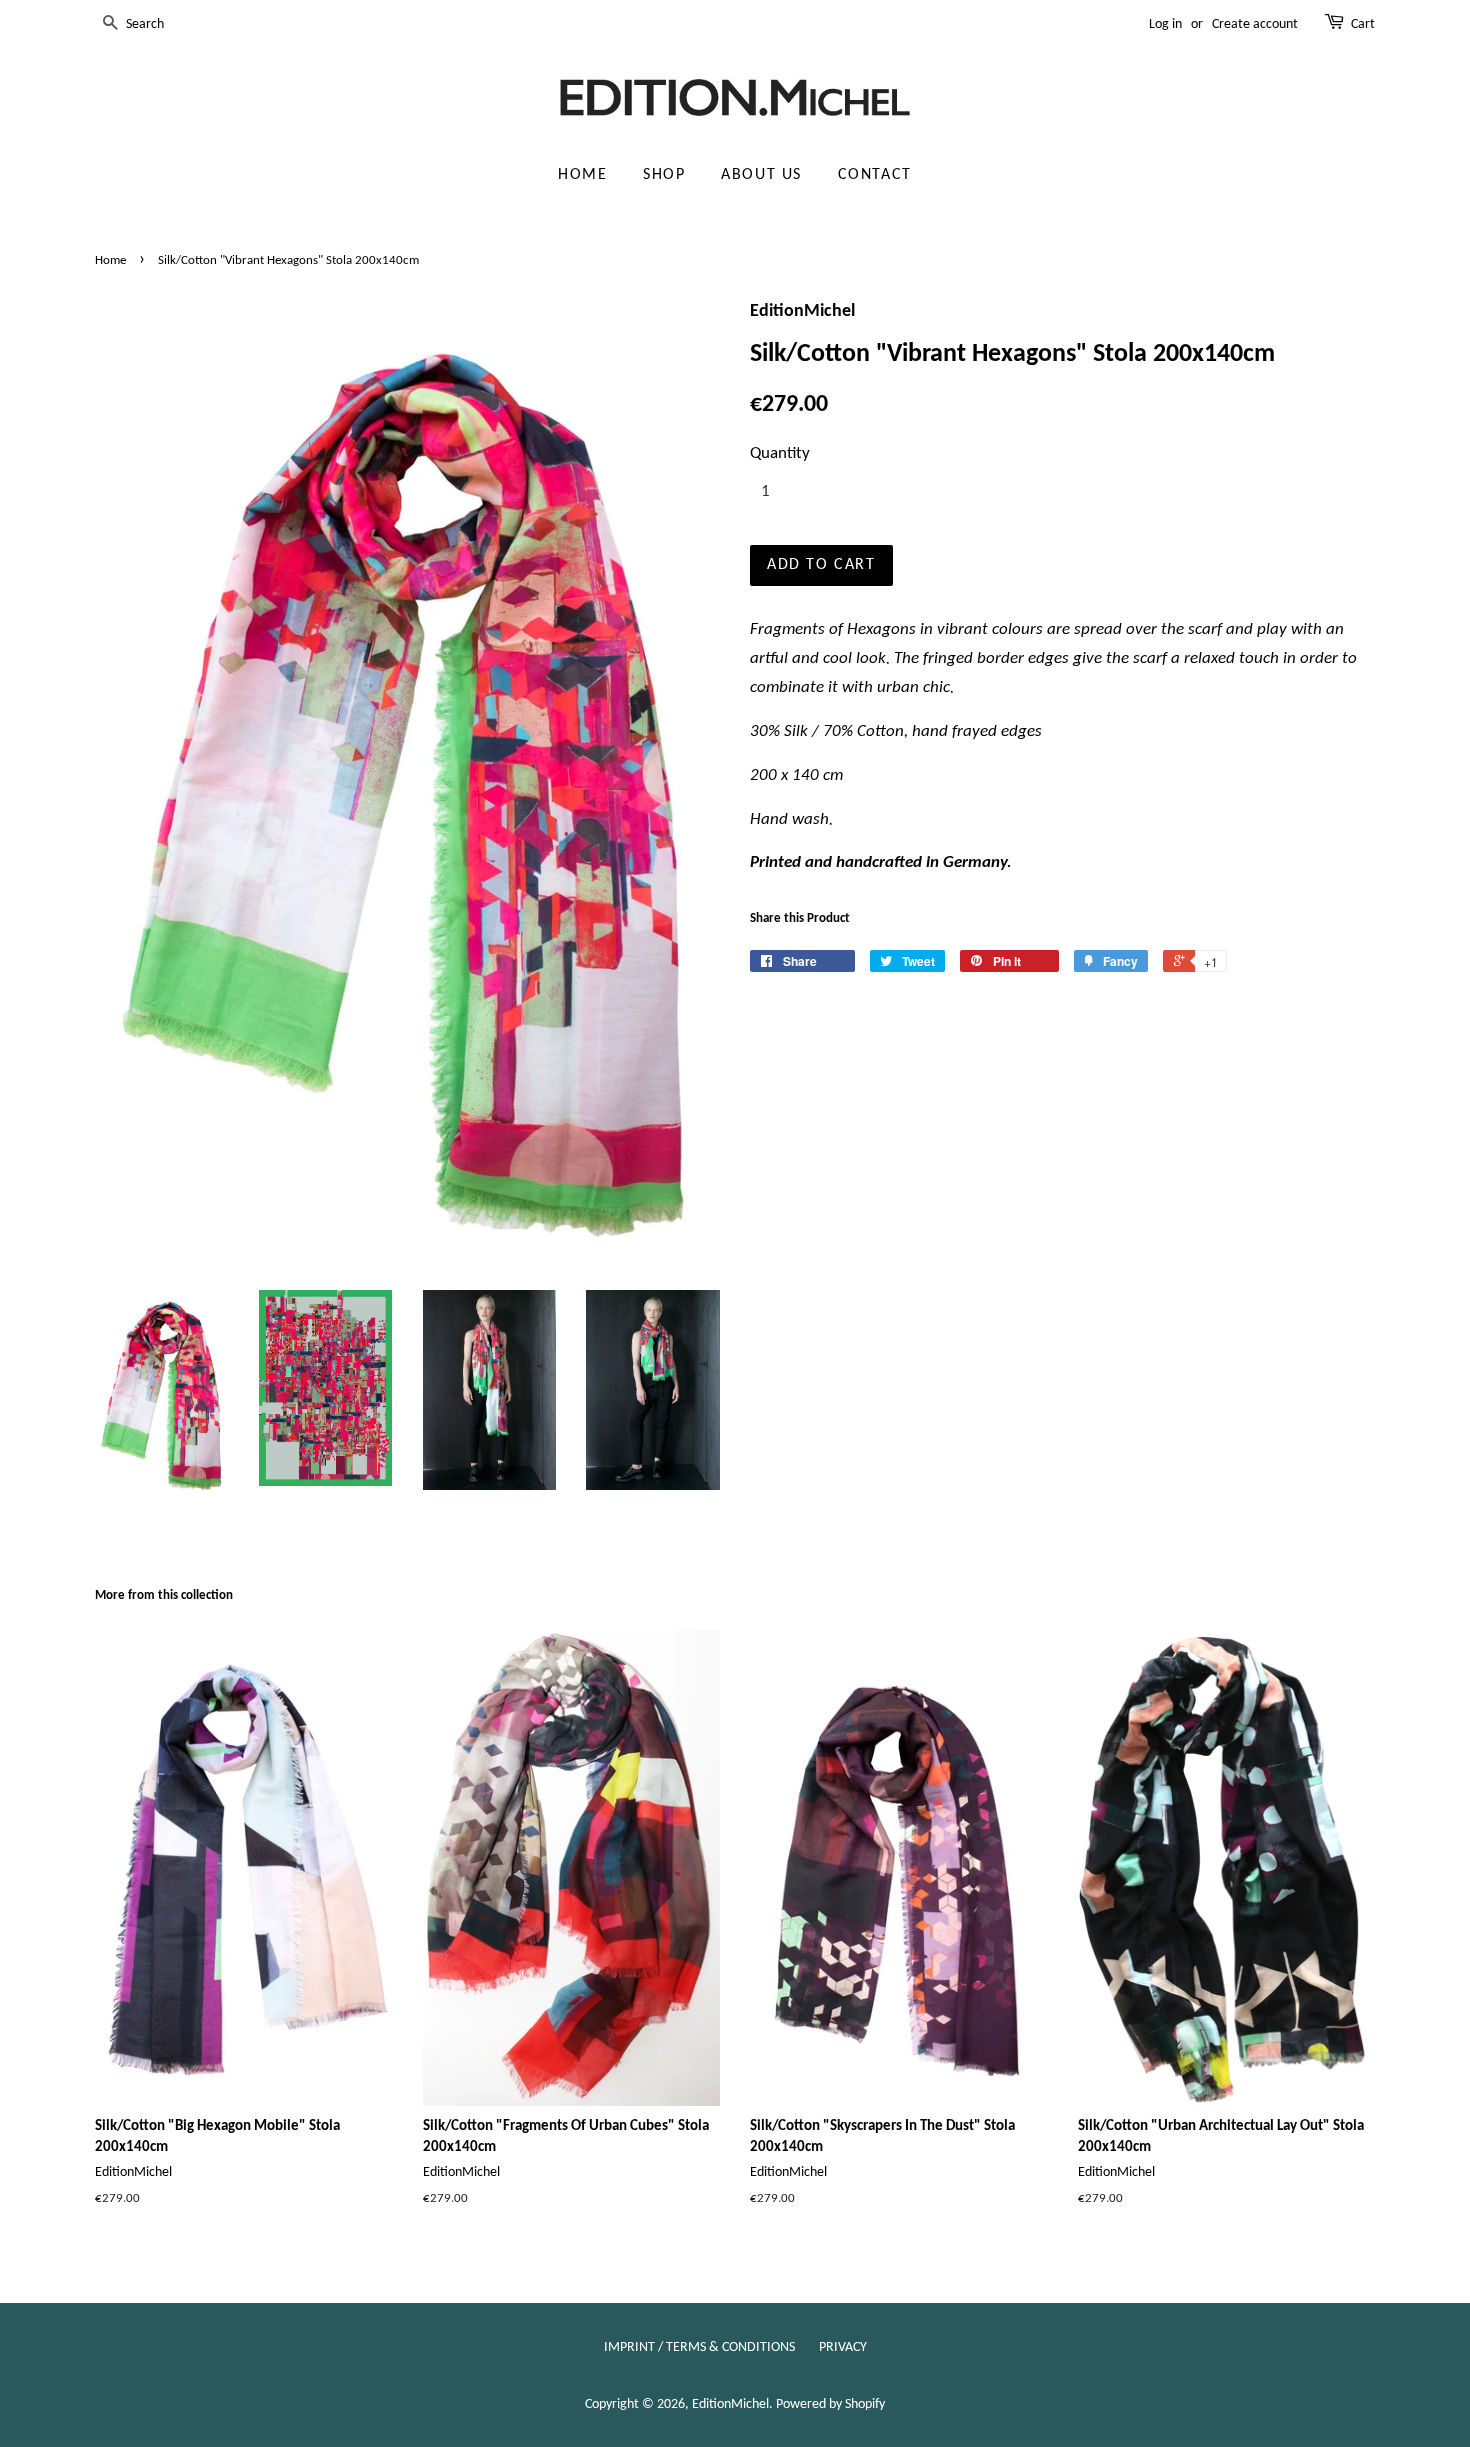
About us (761, 175)
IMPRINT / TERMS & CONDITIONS (699, 2347)
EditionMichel (730, 2404)
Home (582, 175)
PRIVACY (843, 2347)
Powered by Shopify (830, 2404)
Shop (664, 175)
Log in (1165, 24)
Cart (1363, 24)
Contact (875, 175)
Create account (1255, 24)
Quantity (780, 453)
